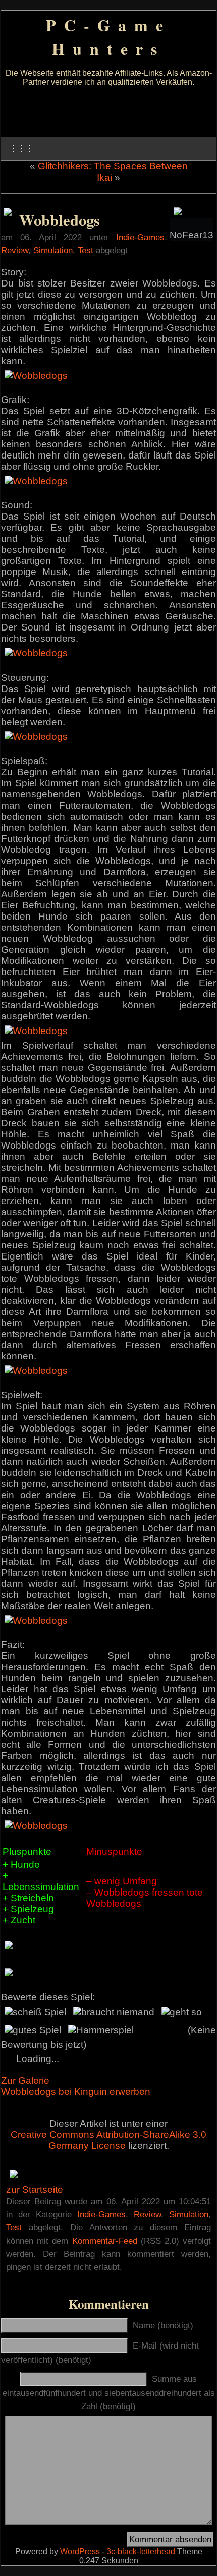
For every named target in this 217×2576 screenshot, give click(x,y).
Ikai (104, 177)
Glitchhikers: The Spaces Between (113, 166)
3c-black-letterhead (141, 2552)
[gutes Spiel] (33, 2030)
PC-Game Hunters (108, 37)
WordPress (80, 2552)
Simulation (53, 250)
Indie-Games (140, 237)
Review (15, 250)
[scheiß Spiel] (35, 2012)
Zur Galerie (25, 2080)
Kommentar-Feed (105, 2241)
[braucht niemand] (114, 2012)
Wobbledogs (60, 220)
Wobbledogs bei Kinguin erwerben (76, 2092)
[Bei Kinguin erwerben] (8, 213)
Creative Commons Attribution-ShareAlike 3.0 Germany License (108, 2140)
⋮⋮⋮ (21, 149)
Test (86, 250)
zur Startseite (35, 2189)
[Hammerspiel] (101, 2030)
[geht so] (182, 2012)
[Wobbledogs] (36, 376)
